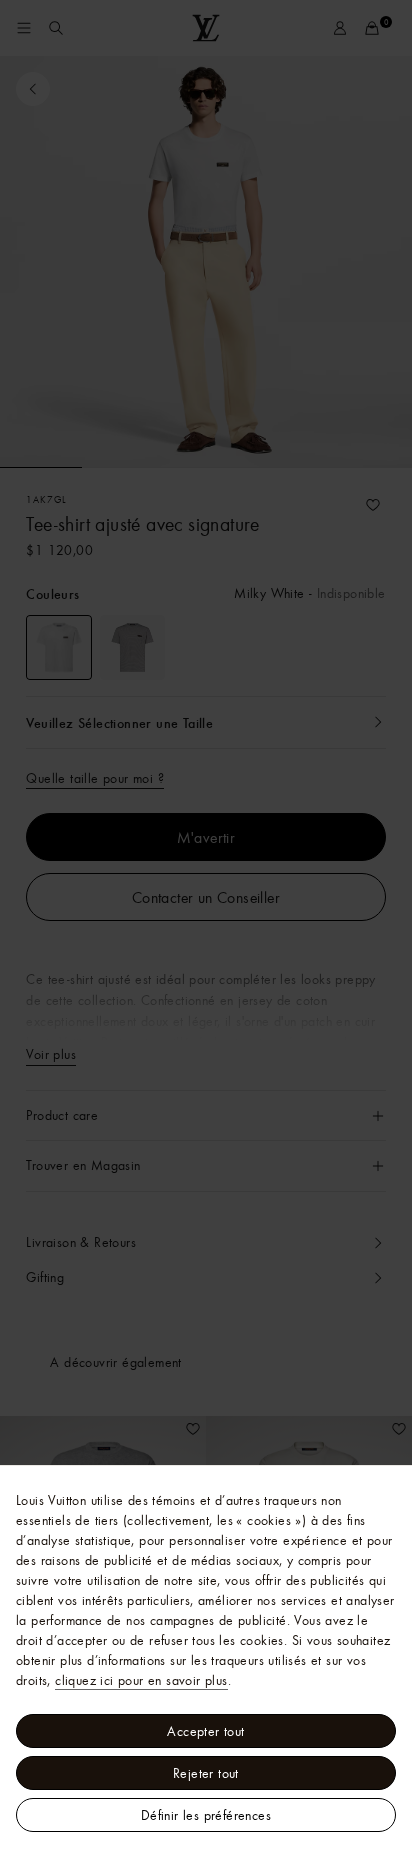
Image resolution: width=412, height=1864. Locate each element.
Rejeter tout (206, 1773)
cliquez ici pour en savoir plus (141, 1680)
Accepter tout (205, 1731)
